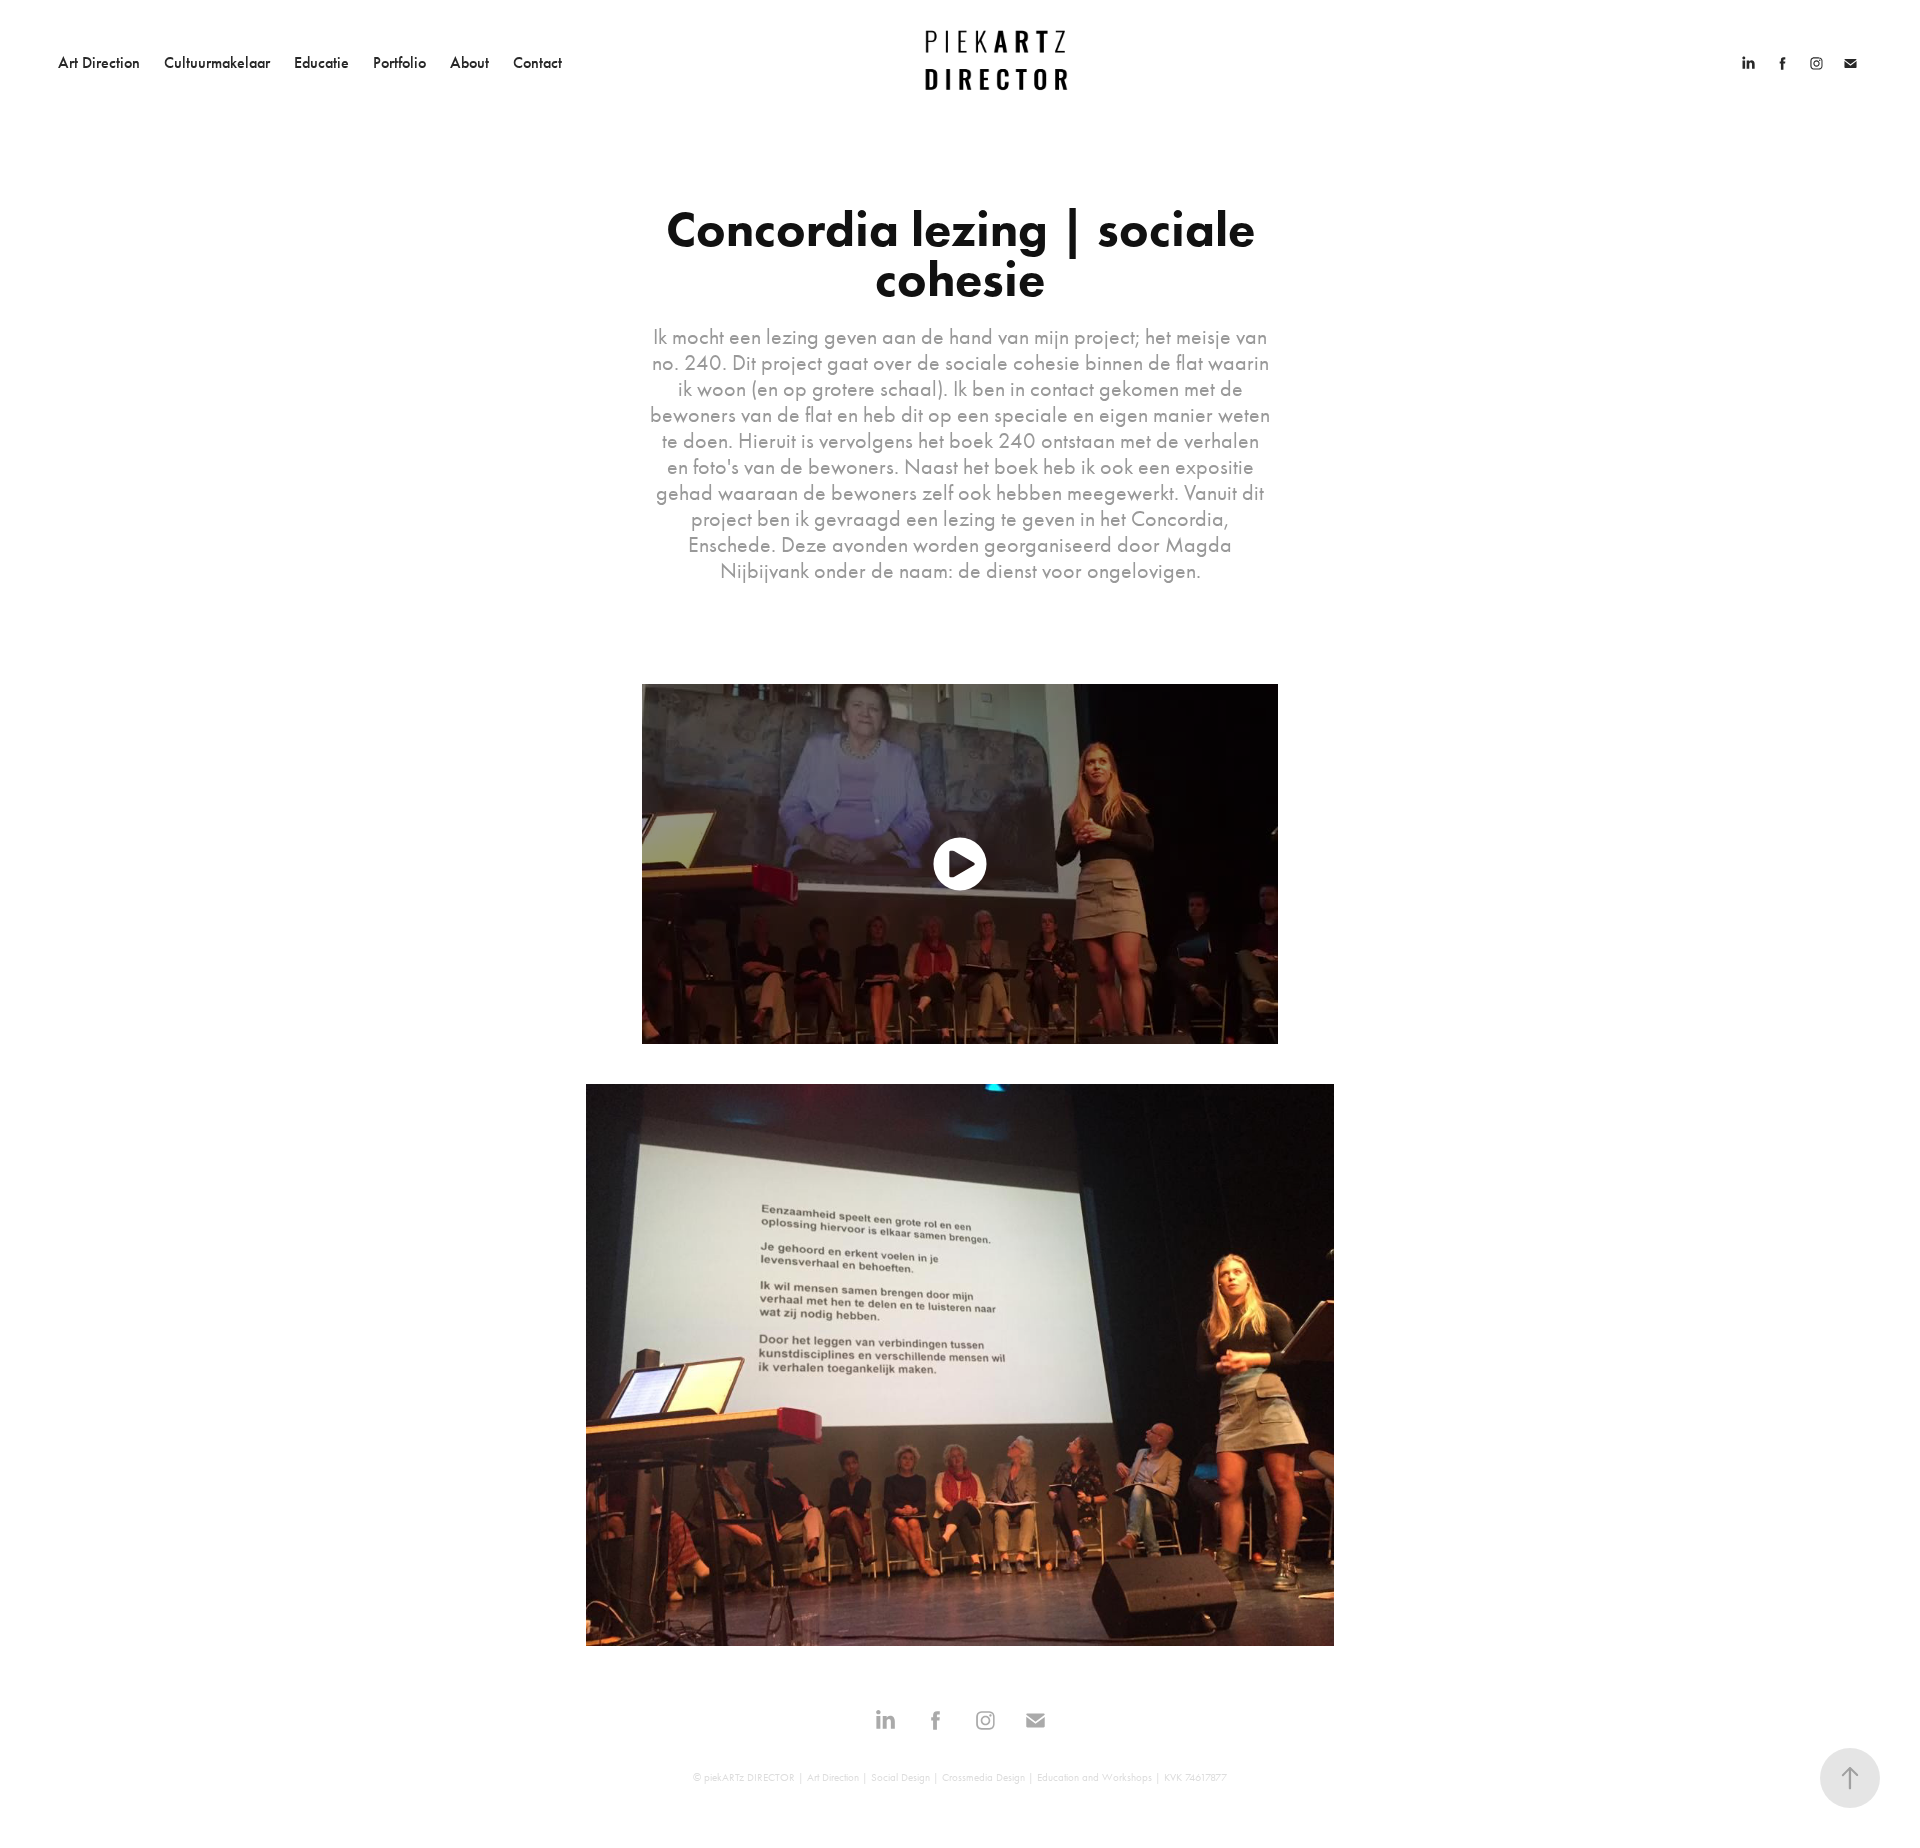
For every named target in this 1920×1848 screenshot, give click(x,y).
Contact (537, 62)
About (469, 62)
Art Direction (99, 62)
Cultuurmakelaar (217, 62)
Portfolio (399, 62)
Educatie (321, 62)
